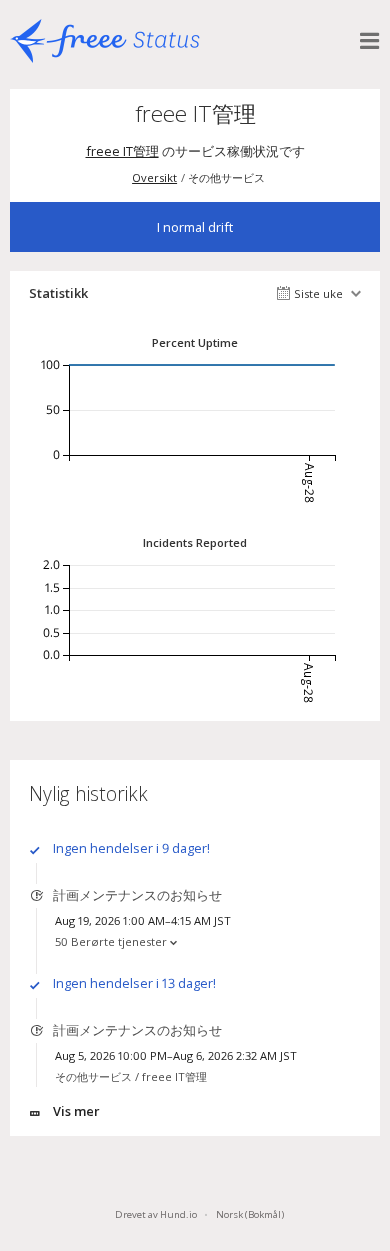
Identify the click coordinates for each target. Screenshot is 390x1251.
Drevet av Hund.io (156, 1214)
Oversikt (154, 177)
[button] (370, 41)
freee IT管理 (122, 151)
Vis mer (76, 1111)
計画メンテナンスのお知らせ (137, 895)
